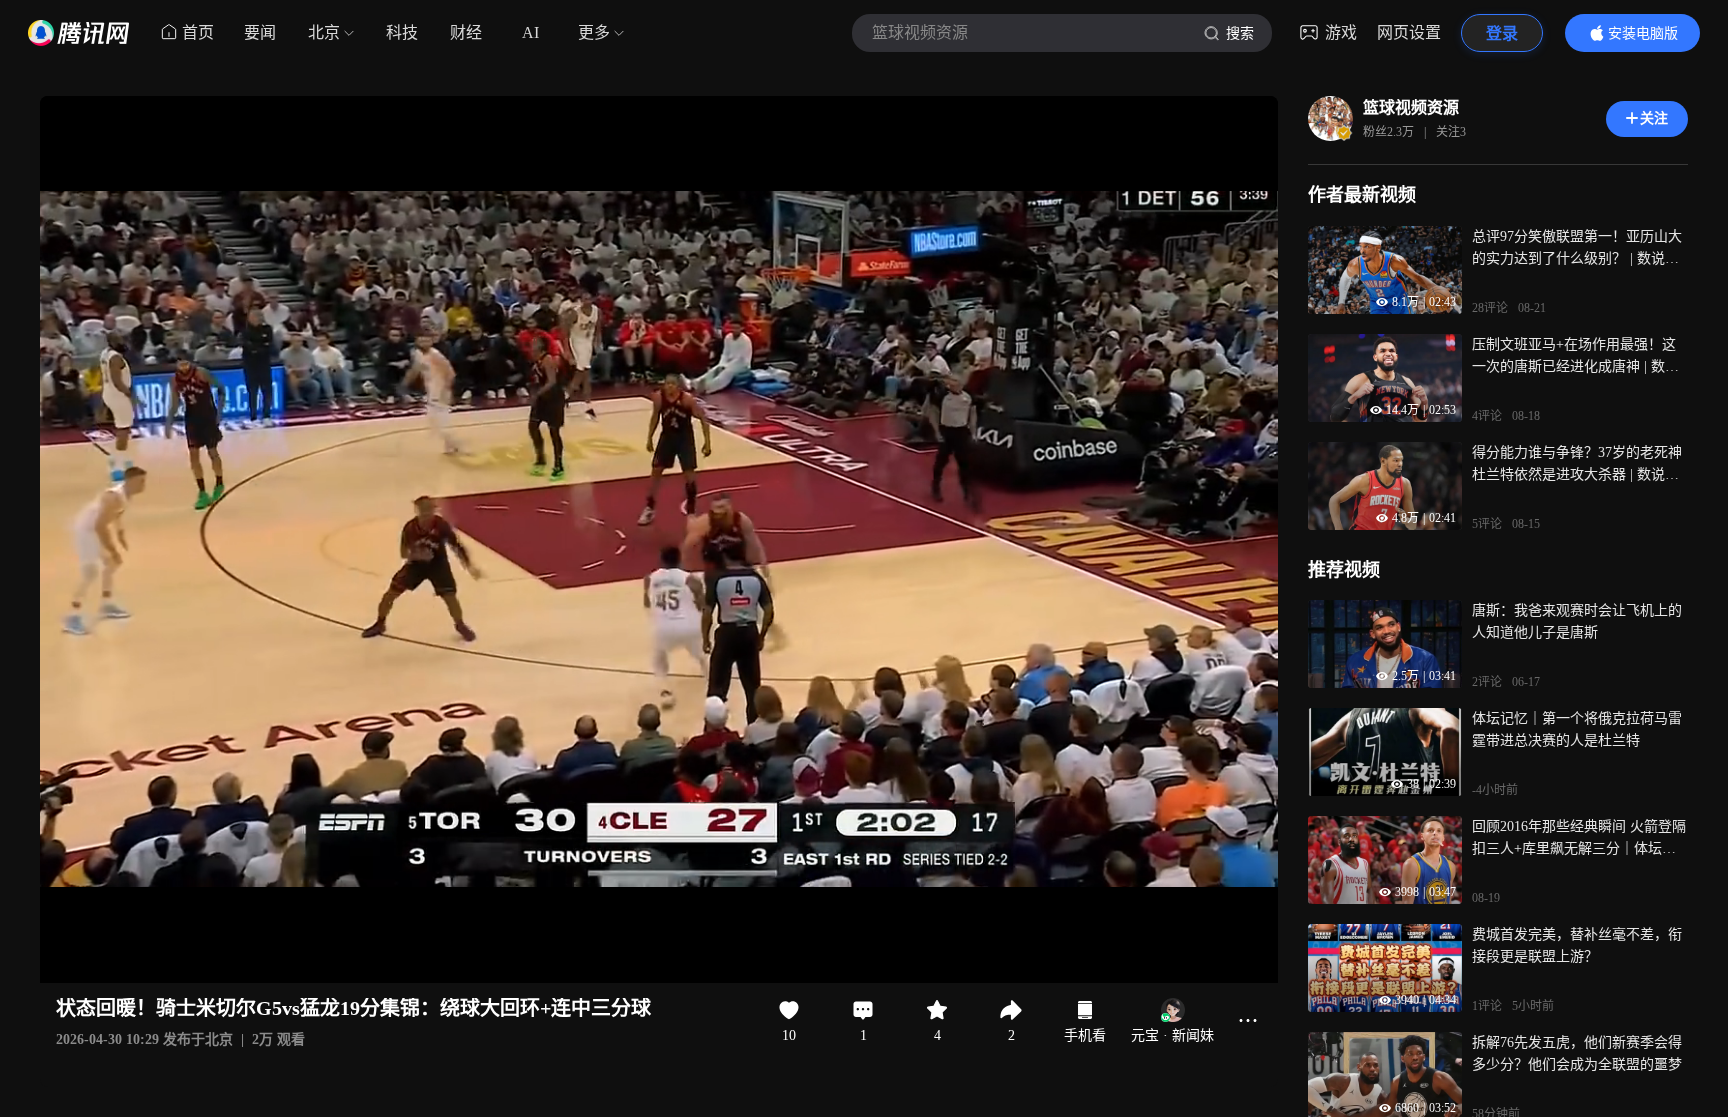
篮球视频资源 (1411, 107)
